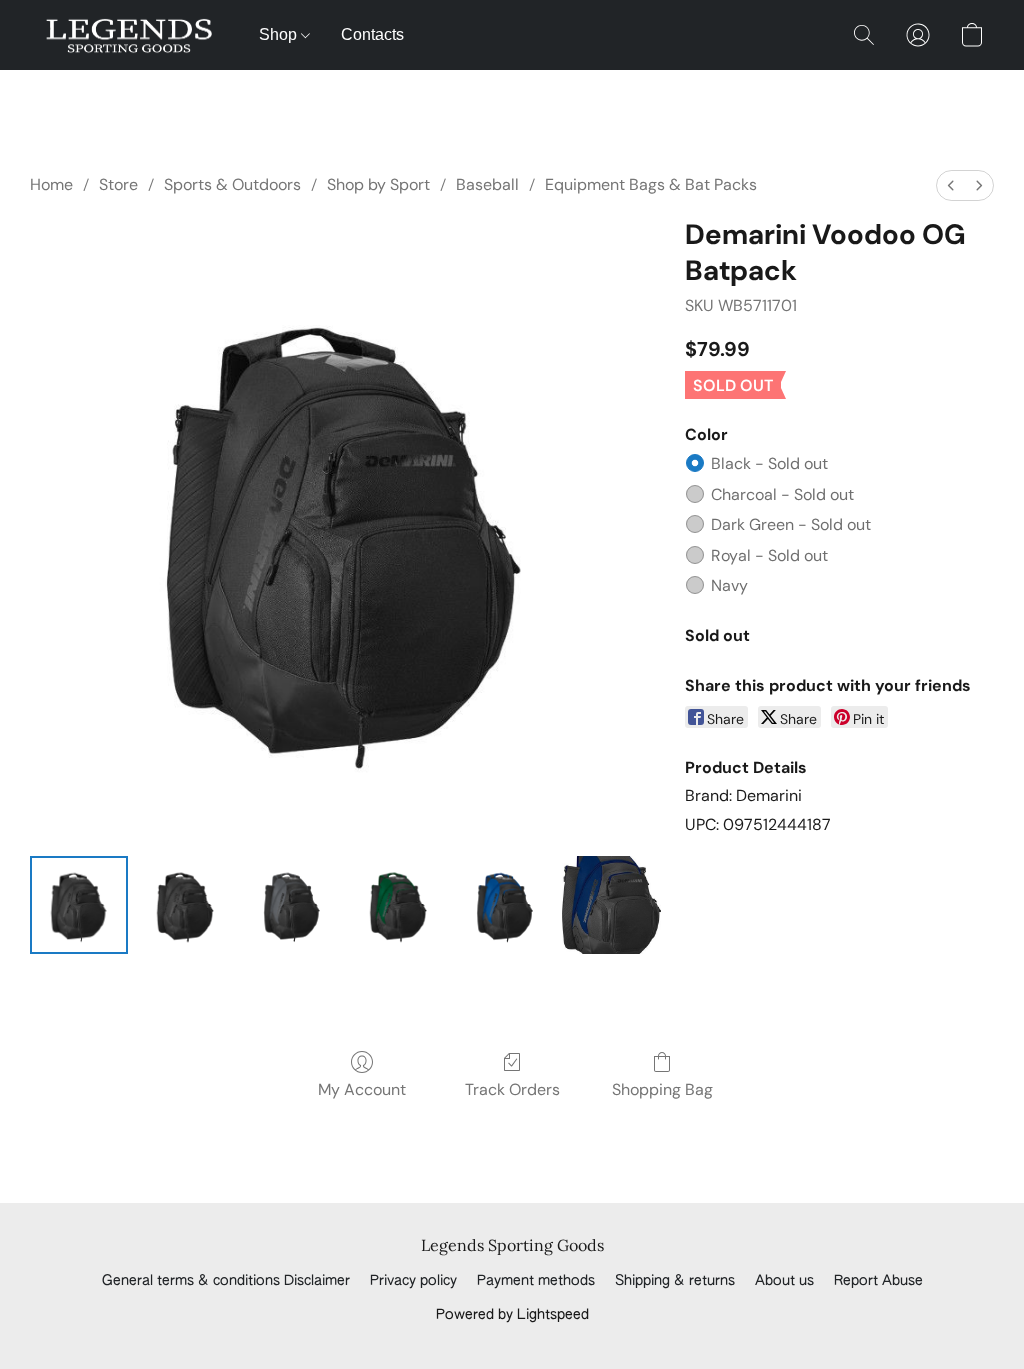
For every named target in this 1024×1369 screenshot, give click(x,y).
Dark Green (791, 524)
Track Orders (512, 1089)
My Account (362, 1089)
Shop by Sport (378, 184)
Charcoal (782, 494)
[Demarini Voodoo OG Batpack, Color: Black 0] (79, 905)
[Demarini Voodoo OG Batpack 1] (185, 905)
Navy (729, 585)
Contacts (372, 34)
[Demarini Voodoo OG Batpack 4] (505, 905)
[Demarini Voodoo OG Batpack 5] (611, 905)
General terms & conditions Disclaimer (226, 1281)
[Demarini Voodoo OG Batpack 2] (292, 905)
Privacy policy (413, 1281)
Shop (280, 34)
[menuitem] (951, 185)
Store (118, 184)
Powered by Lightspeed (512, 1315)
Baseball (487, 184)
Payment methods (536, 1281)
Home (51, 184)
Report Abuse (878, 1281)
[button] (129, 35)
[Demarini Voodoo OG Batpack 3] (398, 905)
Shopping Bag (662, 1089)
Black (769, 463)
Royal (769, 555)
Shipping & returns (675, 1281)
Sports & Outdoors (232, 184)
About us (784, 1281)
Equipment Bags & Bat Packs (651, 184)
